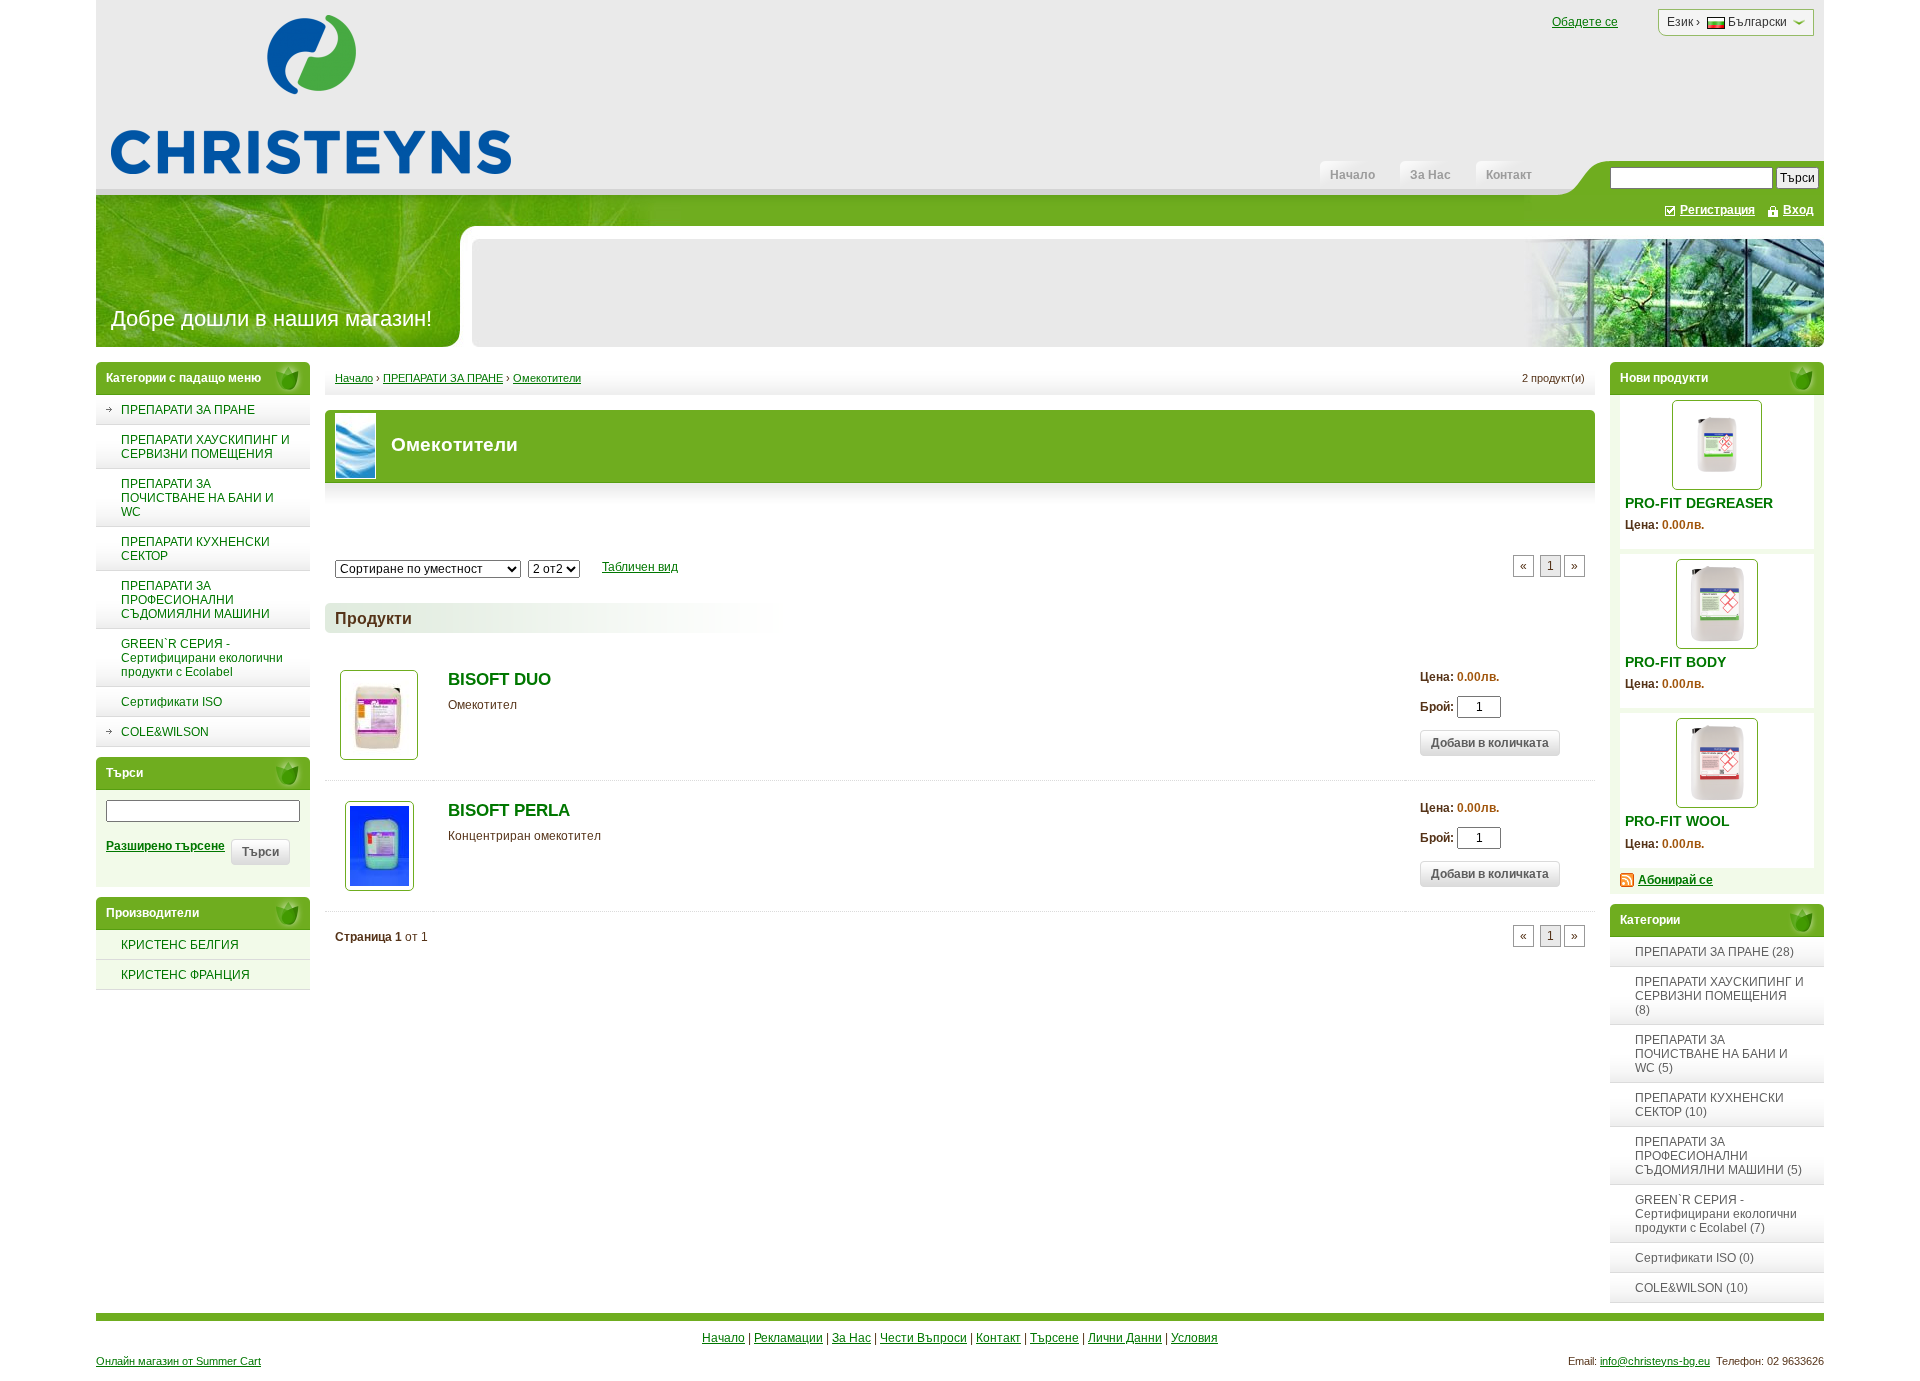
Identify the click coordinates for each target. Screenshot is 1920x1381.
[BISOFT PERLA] (379, 887)
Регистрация (1717, 210)
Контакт (1509, 175)
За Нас (1430, 175)
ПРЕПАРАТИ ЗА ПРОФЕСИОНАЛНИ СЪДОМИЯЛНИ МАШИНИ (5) (1718, 1156)
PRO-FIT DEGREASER (1699, 503)
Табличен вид (640, 567)
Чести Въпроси (923, 1338)
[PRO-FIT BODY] (1717, 604)
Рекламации (788, 1338)
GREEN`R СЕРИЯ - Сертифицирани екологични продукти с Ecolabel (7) (1716, 1214)
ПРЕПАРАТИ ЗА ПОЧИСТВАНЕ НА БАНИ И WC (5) (1711, 1054)
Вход (1798, 210)
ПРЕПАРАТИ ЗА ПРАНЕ (443, 378)
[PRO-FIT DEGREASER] (1717, 445)
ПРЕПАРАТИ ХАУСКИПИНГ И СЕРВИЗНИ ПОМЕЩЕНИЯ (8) (1719, 996)
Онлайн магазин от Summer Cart (178, 1361)
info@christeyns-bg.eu (1655, 1361)
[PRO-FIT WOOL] (1717, 763)
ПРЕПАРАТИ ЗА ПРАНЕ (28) (1714, 952)
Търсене (1054, 1338)
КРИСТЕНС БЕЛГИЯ (180, 945)
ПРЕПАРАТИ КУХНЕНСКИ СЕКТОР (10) (1709, 1105)
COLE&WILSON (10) (1691, 1288)
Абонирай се (1675, 880)
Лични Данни (1125, 1338)
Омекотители (547, 378)
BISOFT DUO (499, 679)
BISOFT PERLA (509, 810)
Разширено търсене (165, 846)
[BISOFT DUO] (379, 756)
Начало (1352, 175)
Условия (1194, 1338)
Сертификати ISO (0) (1694, 1258)
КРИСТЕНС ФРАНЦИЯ (185, 975)
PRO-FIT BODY (1675, 662)
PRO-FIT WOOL (1677, 821)
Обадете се (1585, 22)
